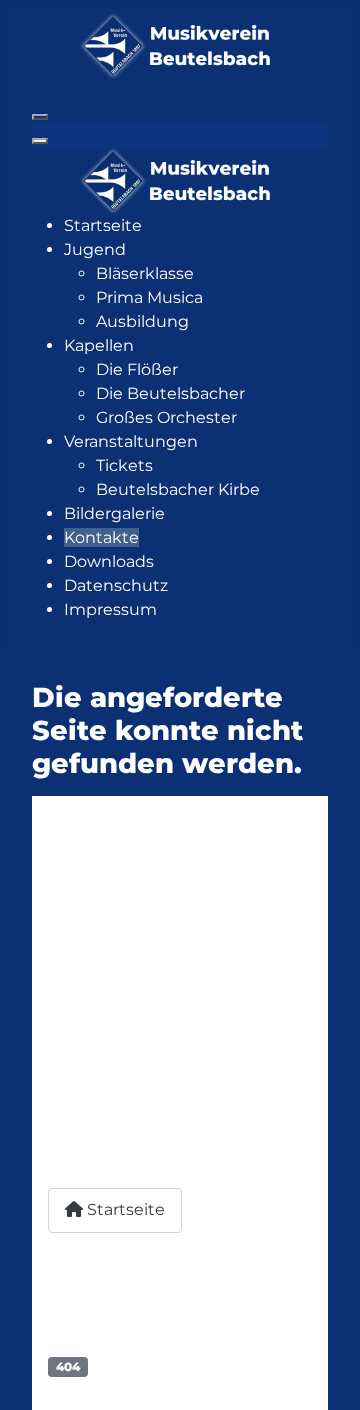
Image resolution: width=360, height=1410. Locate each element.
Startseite (124, 1209)
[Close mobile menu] (40, 141)
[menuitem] (103, 225)
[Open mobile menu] (40, 117)
